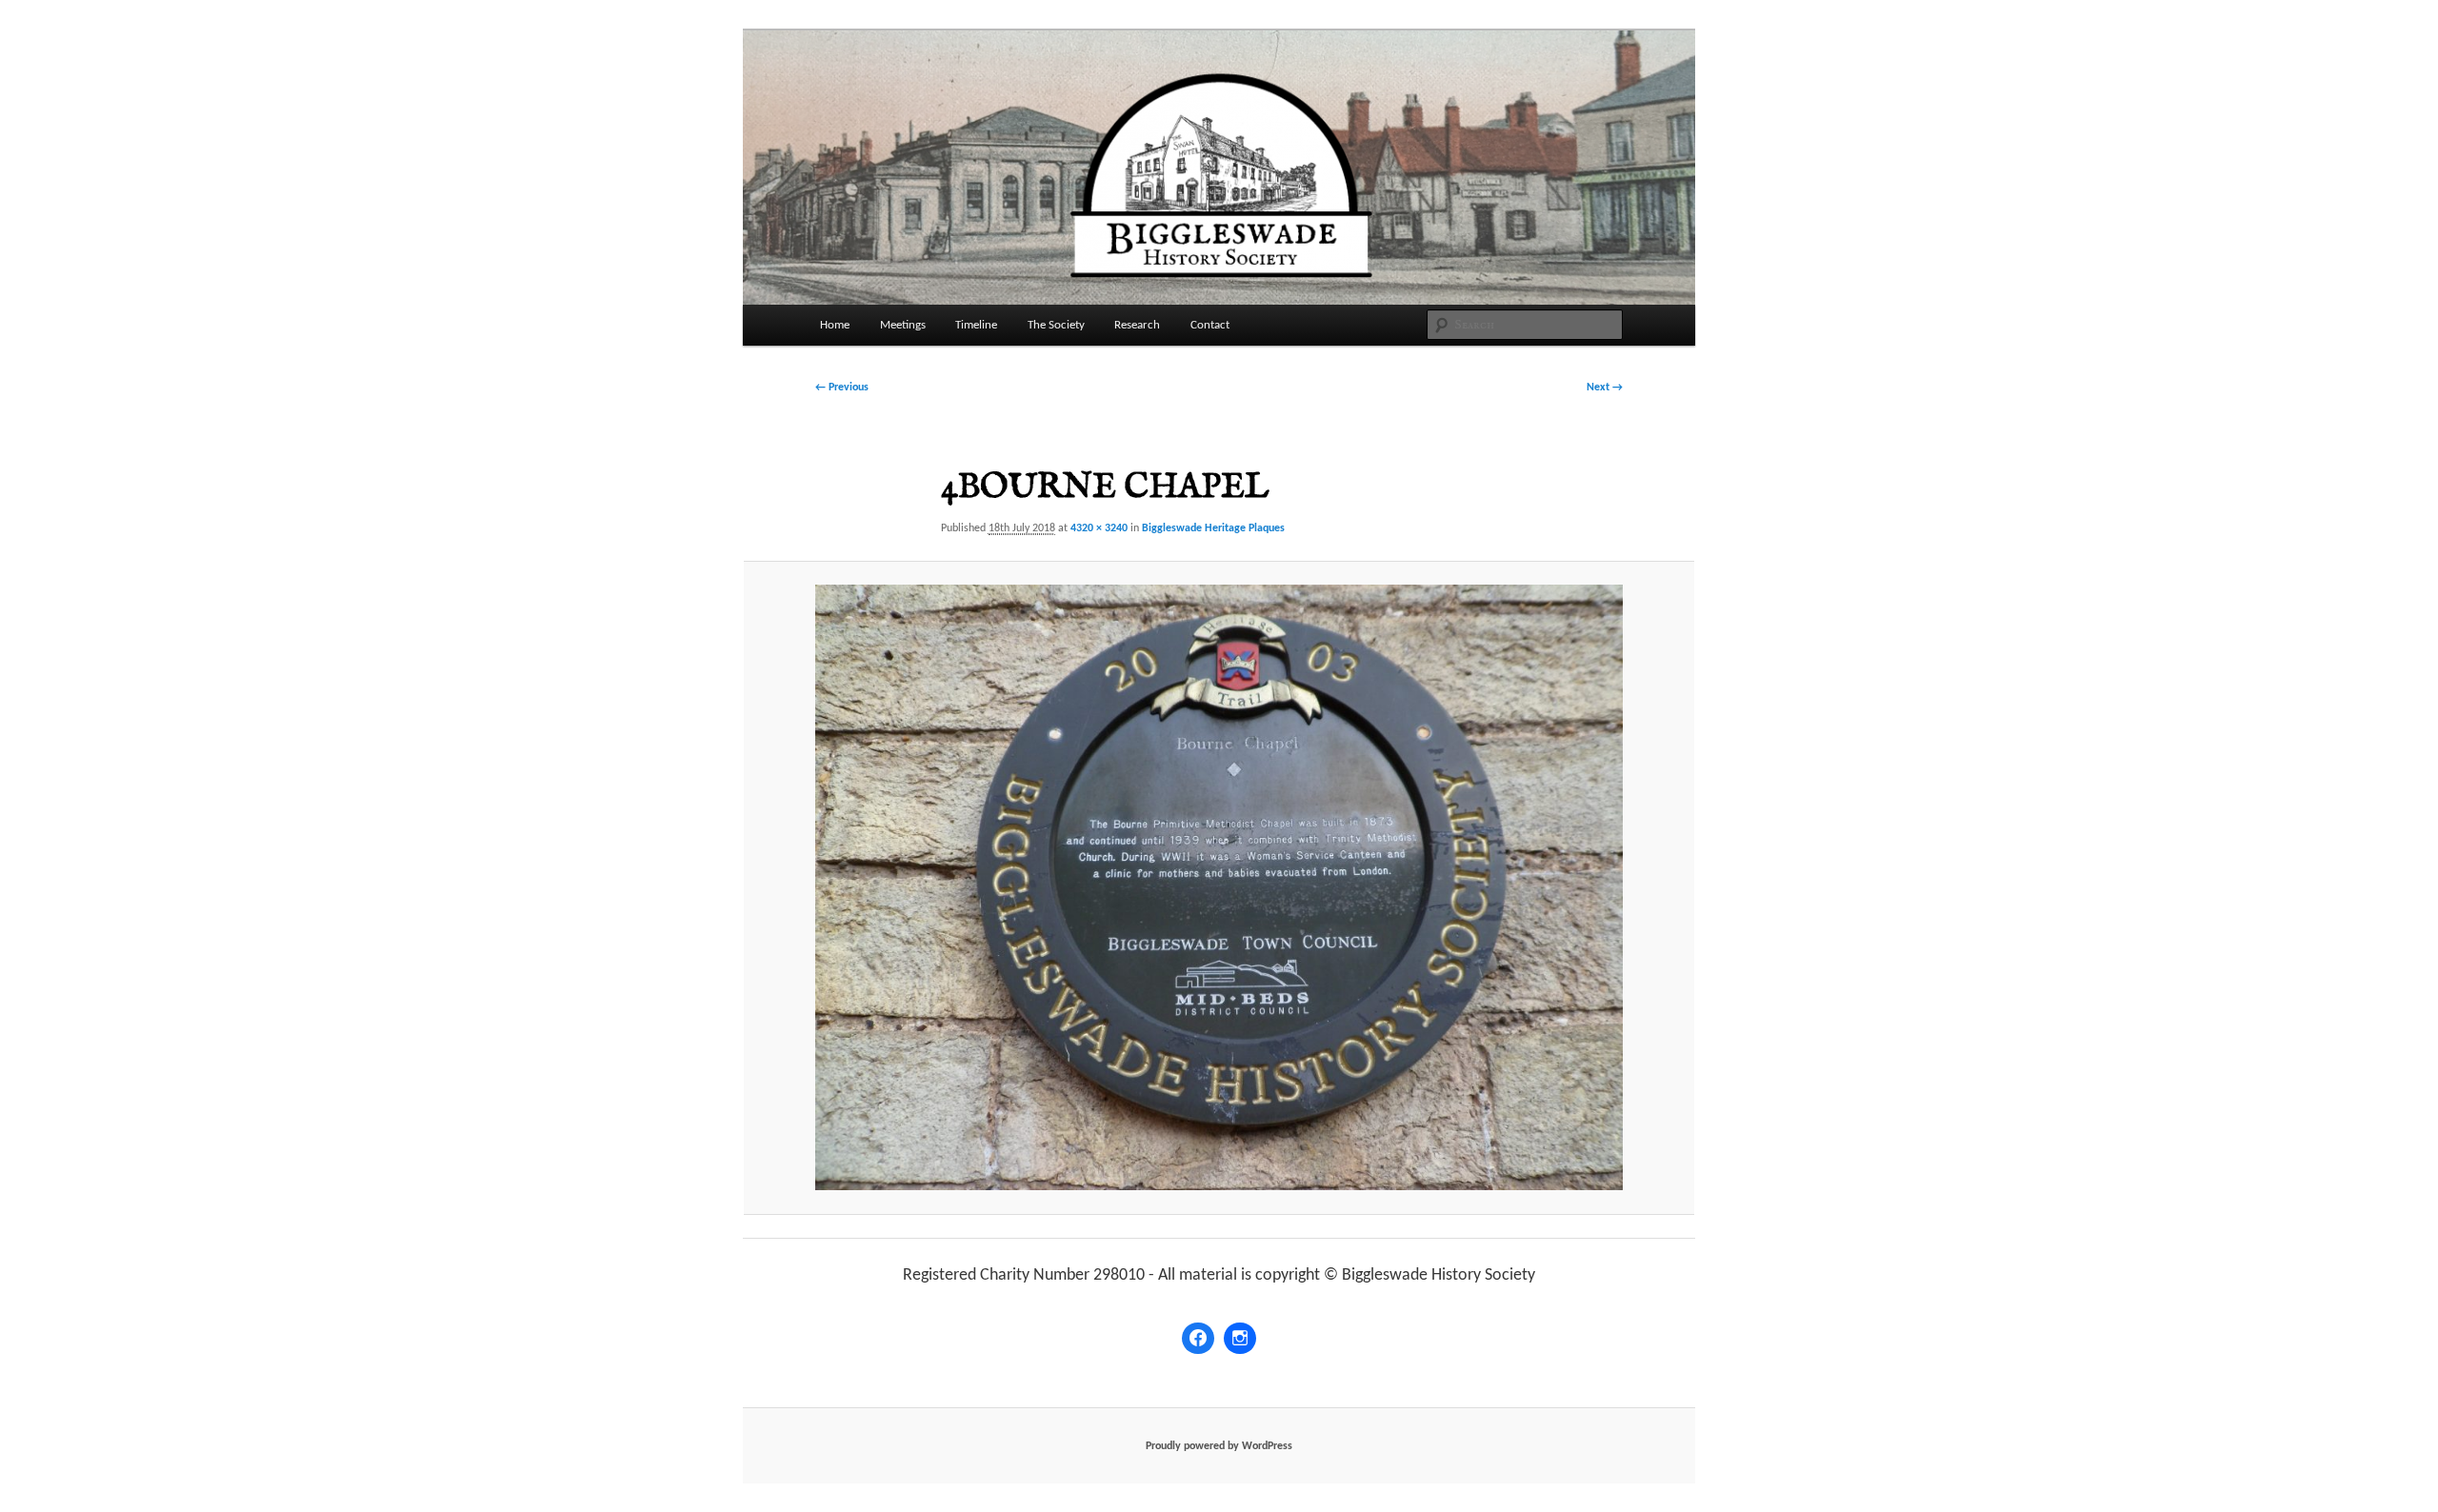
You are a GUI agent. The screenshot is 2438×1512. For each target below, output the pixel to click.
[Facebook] (1198, 1339)
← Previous (842, 388)
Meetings (903, 325)
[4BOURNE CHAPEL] (1219, 887)
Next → (1605, 388)
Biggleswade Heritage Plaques (1213, 528)
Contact (1210, 325)
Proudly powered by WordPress (1219, 1446)
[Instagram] (1240, 1339)
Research (1137, 325)
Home (835, 325)
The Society (1056, 325)
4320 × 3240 (1099, 528)
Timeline (976, 325)
